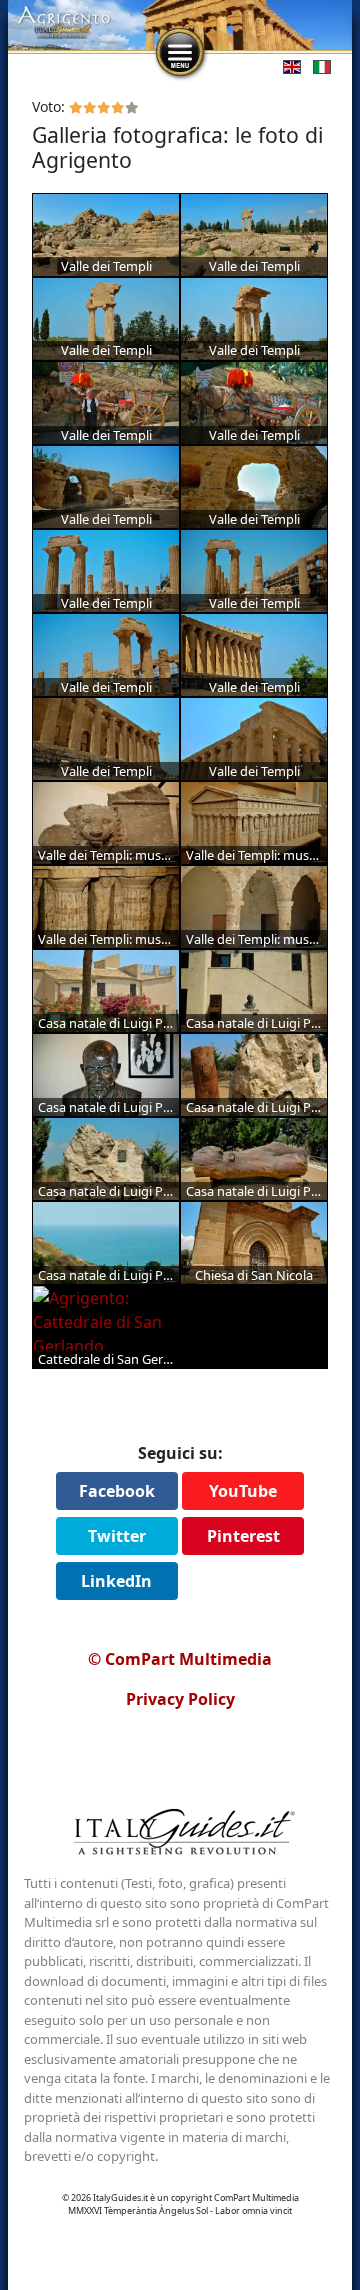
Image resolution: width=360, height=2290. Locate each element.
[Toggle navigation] (180, 53)
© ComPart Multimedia (180, 1659)
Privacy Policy (180, 1699)
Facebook (117, 1491)
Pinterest (243, 1536)
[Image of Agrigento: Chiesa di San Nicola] (254, 1243)
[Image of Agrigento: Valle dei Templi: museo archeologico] (106, 823)
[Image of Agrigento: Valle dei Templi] (106, 235)
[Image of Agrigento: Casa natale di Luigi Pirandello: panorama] (106, 1243)
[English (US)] (288, 66)
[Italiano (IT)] (318, 66)
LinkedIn (116, 1581)
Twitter (117, 1536)
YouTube (243, 1491)
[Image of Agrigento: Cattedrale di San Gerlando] (106, 1327)
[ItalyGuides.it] (180, 1835)
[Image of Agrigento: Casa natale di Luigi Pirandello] (106, 991)
